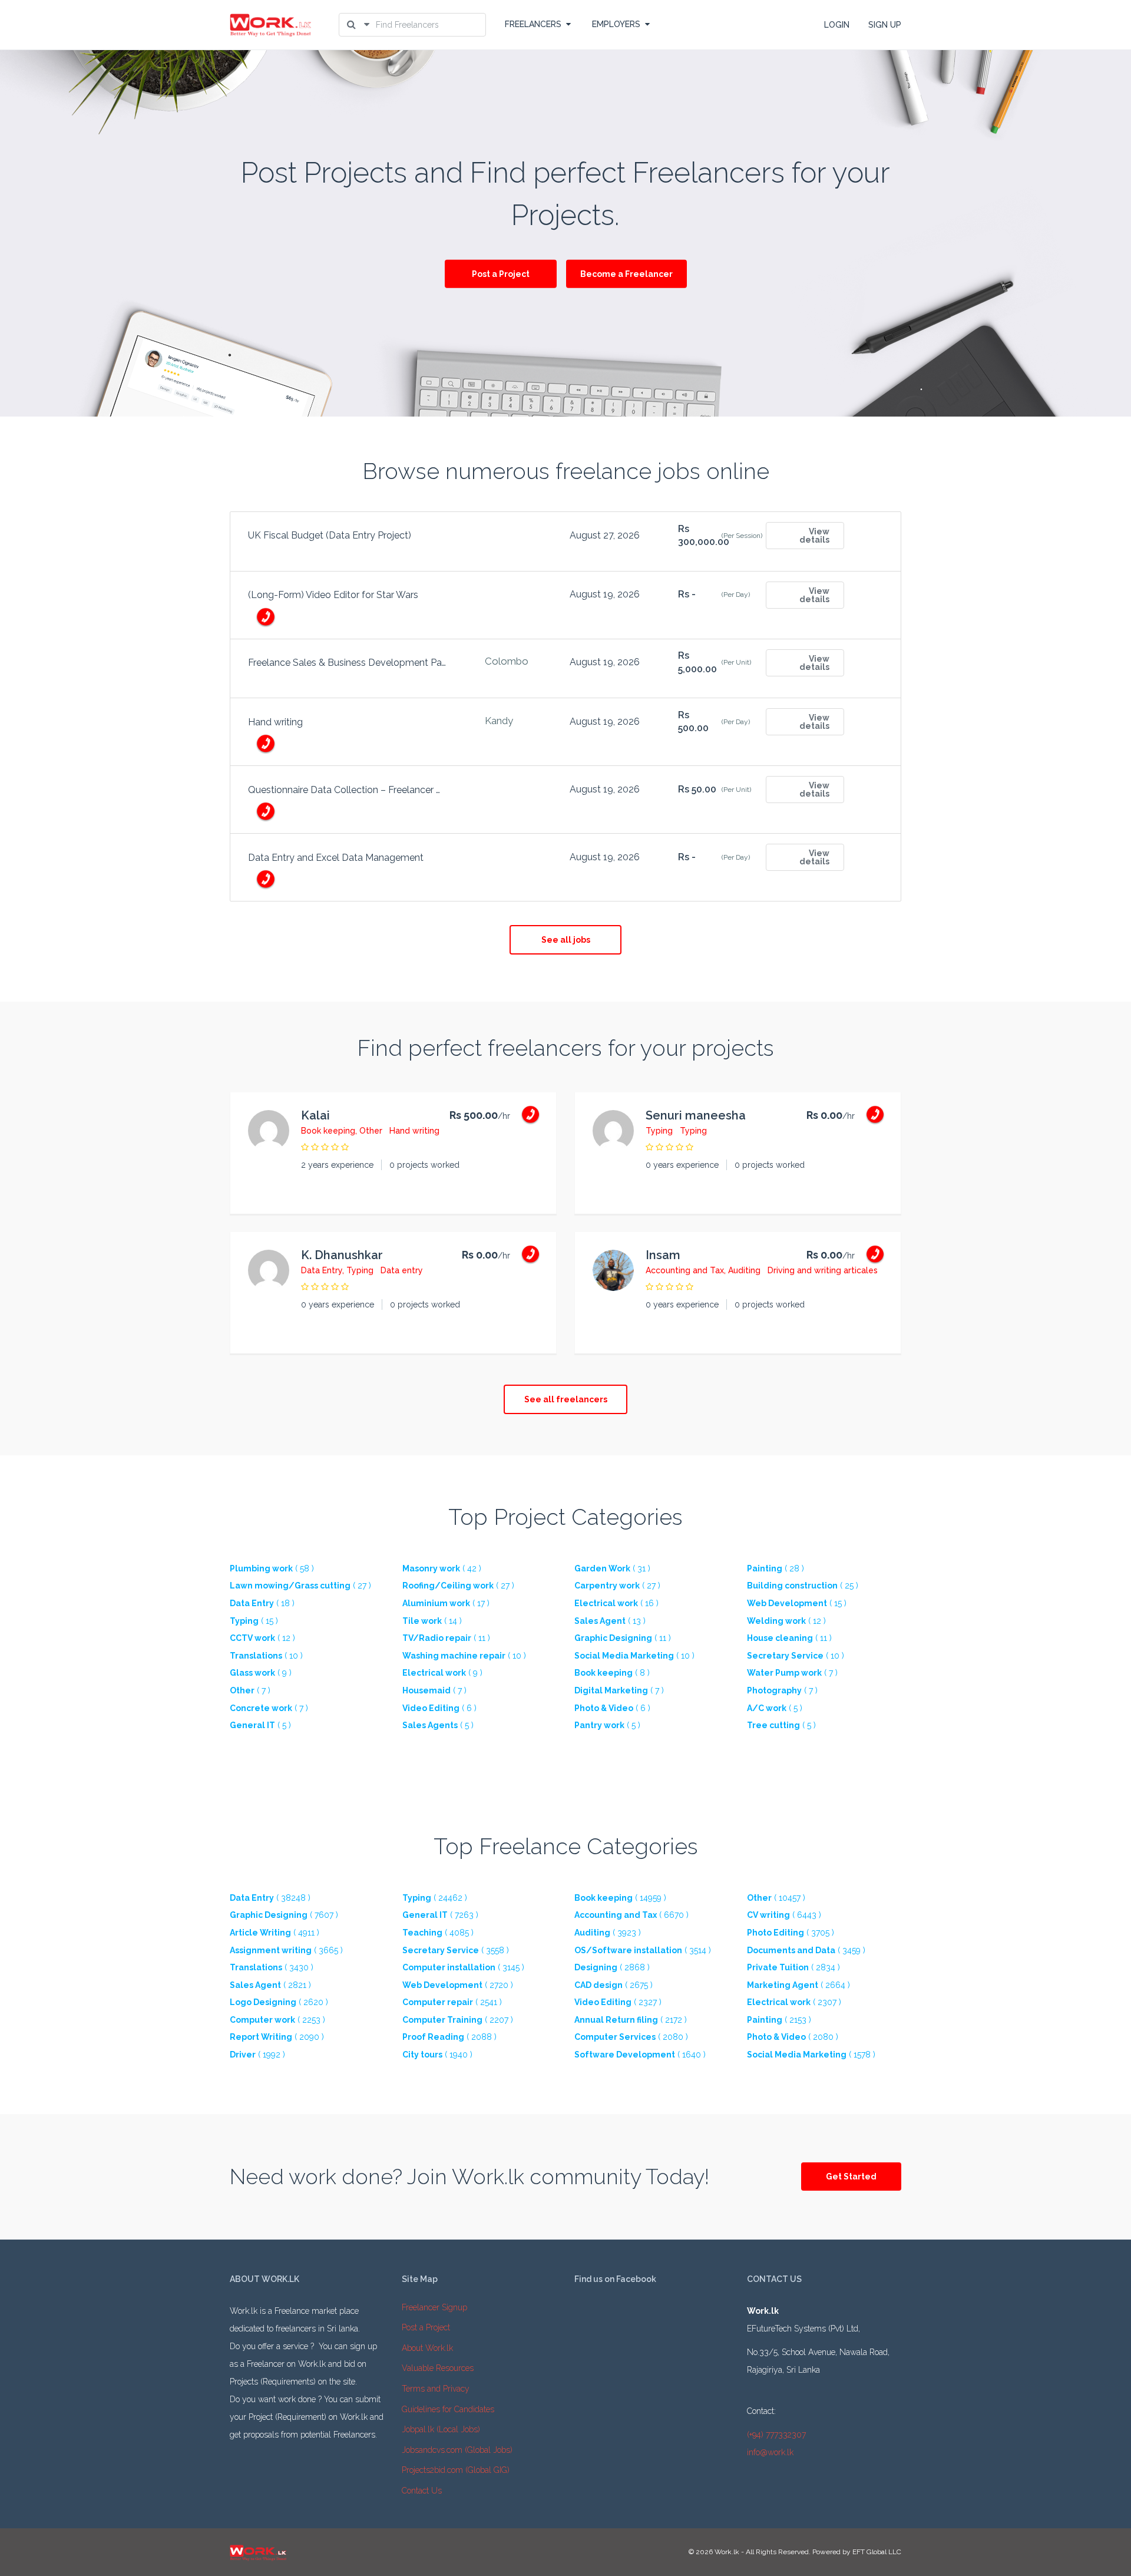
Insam (663, 1255)
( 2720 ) (458, 1985)
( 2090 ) (277, 2037)
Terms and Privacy (436, 2389)
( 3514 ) (643, 1950)
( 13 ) (610, 1621)
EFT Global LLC (877, 2552)
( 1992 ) (257, 2055)
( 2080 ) (631, 2037)
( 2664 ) (798, 1985)
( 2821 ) (270, 1985)
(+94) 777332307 (776, 2435)
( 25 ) (803, 1586)
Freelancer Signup (434, 2307)
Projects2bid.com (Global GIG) (456, 2470)
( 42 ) (442, 1568)
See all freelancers (566, 1399)
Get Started (851, 2177)
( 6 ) (439, 1708)
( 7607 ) (284, 1915)
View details (814, 536)
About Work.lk (427, 2348)
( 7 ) (792, 1673)
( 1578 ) (811, 2055)
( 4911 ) (275, 1933)
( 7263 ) (440, 1915)
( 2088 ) (449, 2037)
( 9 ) (261, 1673)
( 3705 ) (791, 1933)
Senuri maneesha (696, 1115)
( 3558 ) (456, 1950)
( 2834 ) (793, 1967)
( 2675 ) (614, 1985)
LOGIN (837, 25)
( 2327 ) (618, 2002)
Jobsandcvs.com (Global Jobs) (457, 2450)
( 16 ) (616, 1603)
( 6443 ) (784, 1915)
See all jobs (566, 940)
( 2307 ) (794, 2002)
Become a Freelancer (626, 274)
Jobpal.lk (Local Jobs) (441, 2429)
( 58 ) (272, 1568)
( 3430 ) (272, 1967)
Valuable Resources (438, 2368)
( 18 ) (262, 1603)
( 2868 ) (612, 1967)
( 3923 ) (608, 1933)
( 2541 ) (452, 2002)
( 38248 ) (270, 1898)
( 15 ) (797, 1603)
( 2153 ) (779, 2020)
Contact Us (422, 2491)
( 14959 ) (620, 1898)
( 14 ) (432, 1621)
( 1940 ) (437, 2055)
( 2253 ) (277, 2020)
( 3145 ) (463, 1967)
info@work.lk (770, 2452)
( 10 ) (266, 1656)
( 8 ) (612, 1673)
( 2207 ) (458, 2020)
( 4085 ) (438, 1933)
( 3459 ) (806, 1950)
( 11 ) (446, 1638)
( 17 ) (446, 1603)
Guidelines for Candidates (448, 2409)
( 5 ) (775, 1708)
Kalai (315, 1115)
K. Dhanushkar (342, 1255)
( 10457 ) (776, 1898)
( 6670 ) (631, 1915)
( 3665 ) (286, 1950)
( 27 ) (300, 1586)
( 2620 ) (279, 2002)
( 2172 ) (631, 2020)
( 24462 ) (435, 1898)
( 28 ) (776, 1568)
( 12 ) (786, 1621)
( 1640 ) (640, 2055)
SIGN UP (885, 25)
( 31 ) (612, 1568)
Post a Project (501, 274)
